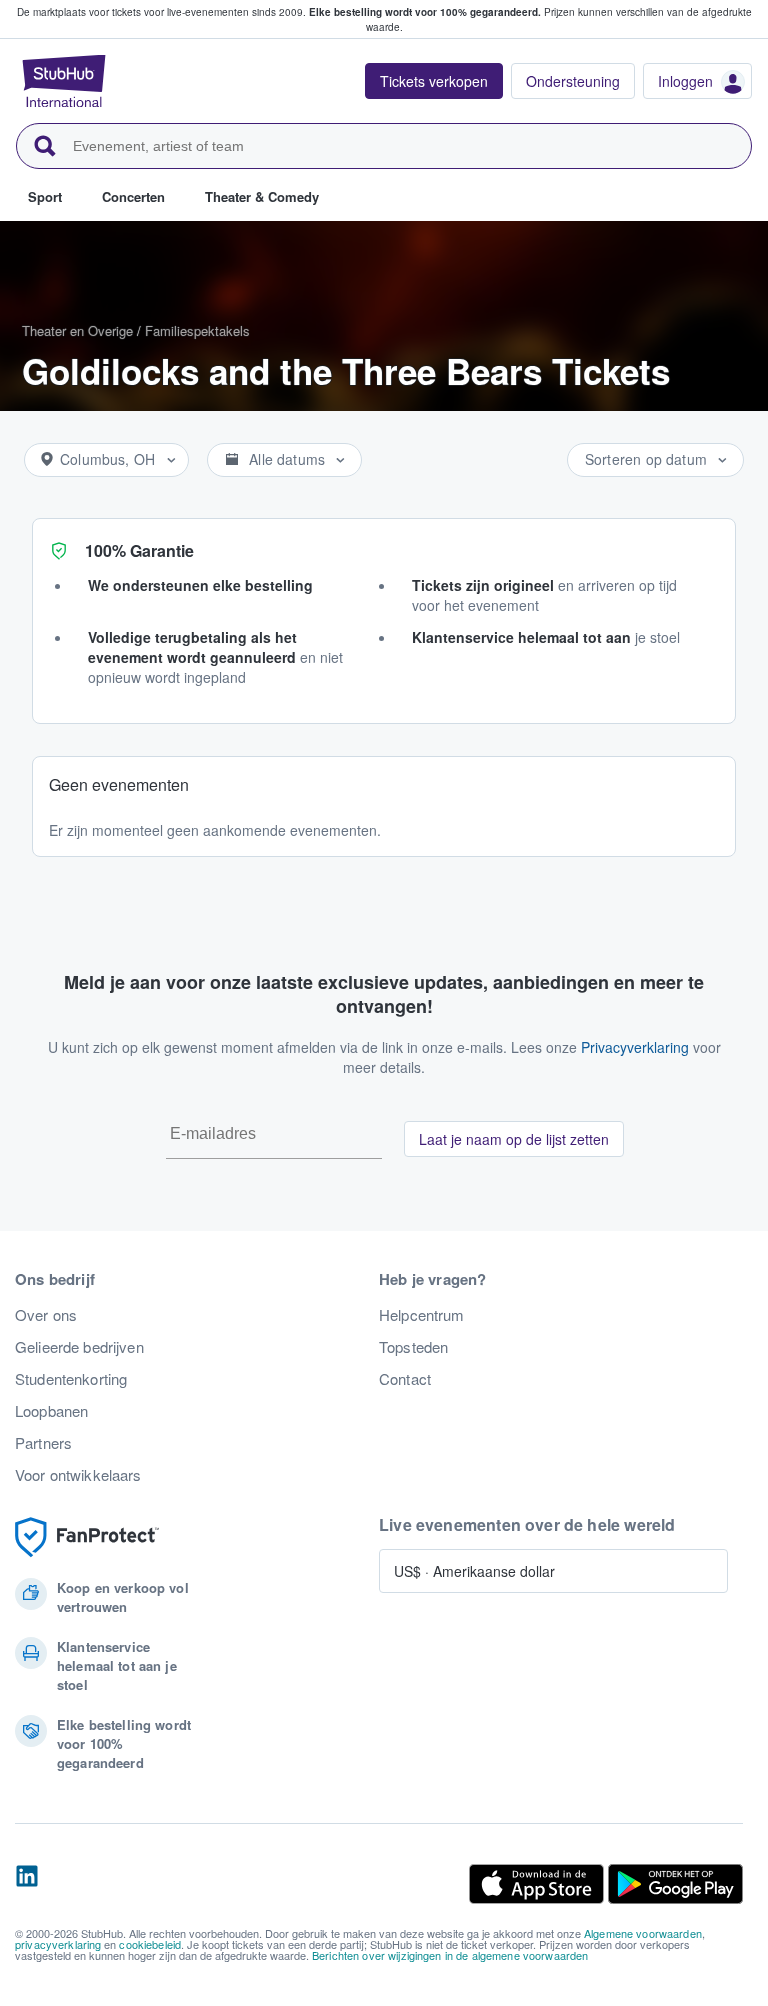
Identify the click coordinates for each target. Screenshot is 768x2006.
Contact (405, 1379)
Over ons (46, 1315)
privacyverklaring (58, 1944)
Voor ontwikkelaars (78, 1475)
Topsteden (413, 1347)
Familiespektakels (197, 330)
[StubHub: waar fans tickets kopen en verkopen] (64, 81)
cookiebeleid (150, 1944)
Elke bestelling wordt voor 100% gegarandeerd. (425, 12)
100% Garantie (139, 550)
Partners (43, 1443)
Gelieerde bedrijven (79, 1347)
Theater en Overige (77, 330)
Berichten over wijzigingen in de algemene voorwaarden (450, 1955)
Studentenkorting (71, 1379)
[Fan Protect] (87, 1537)
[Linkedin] (27, 1884)
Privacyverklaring (635, 1047)
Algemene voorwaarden (643, 1933)
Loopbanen (51, 1411)
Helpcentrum (422, 1315)
